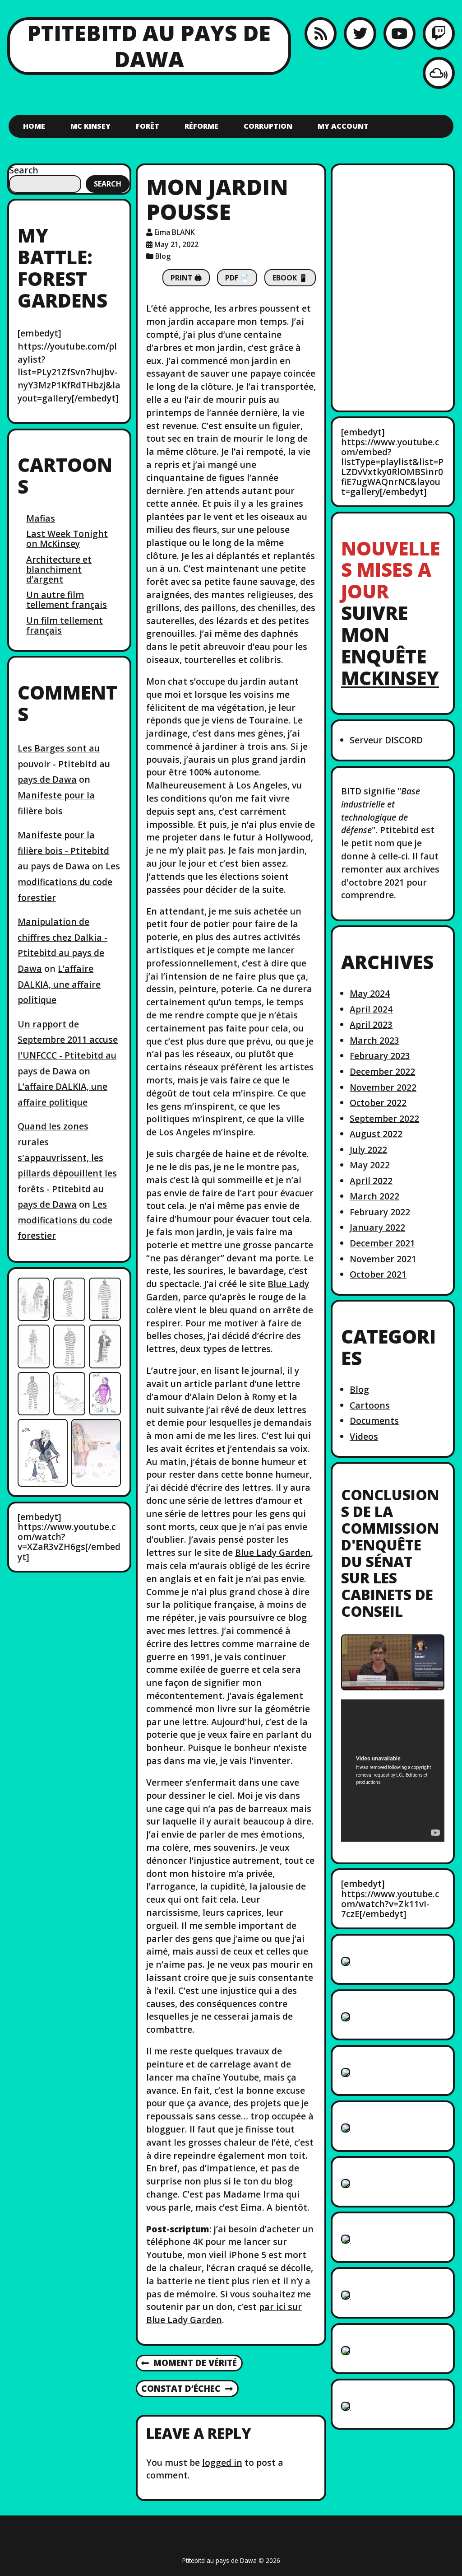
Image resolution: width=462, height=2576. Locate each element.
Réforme (201, 126)
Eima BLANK (175, 232)
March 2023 (374, 1040)
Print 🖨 (186, 278)
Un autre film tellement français (67, 600)
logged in (222, 2462)
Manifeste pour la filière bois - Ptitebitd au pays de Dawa (63, 850)
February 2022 (380, 1212)
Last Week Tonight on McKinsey (67, 539)
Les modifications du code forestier (69, 882)
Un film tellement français (65, 625)
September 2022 (384, 1118)
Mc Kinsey (90, 126)
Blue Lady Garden (273, 1552)
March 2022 (374, 1196)
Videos (364, 1436)
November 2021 (383, 1259)
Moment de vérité (189, 2363)
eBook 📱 (290, 278)
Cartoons (370, 1405)
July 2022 (368, 1150)
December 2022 (382, 1071)
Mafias (41, 518)
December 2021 (382, 1243)
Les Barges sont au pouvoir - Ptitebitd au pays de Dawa (64, 764)
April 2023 (371, 1024)
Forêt (148, 126)
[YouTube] (400, 33)
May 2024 (370, 993)
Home (34, 126)
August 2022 (376, 1134)
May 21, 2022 (176, 244)
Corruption (268, 126)
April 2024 (371, 1009)
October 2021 (378, 1274)
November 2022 (383, 1087)
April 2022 (371, 1181)
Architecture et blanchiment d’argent (59, 569)
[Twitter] (360, 33)
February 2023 (380, 1056)
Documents (374, 1421)
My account (343, 126)
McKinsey (390, 678)
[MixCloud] (439, 73)
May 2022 (370, 1165)
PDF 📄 (237, 278)
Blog (163, 256)
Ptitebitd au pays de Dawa (149, 46)
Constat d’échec (181, 2389)
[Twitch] (439, 33)
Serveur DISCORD (386, 740)
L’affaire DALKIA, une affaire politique (59, 984)
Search (24, 170)
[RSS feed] (321, 33)
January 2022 (377, 1227)
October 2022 (378, 1103)
